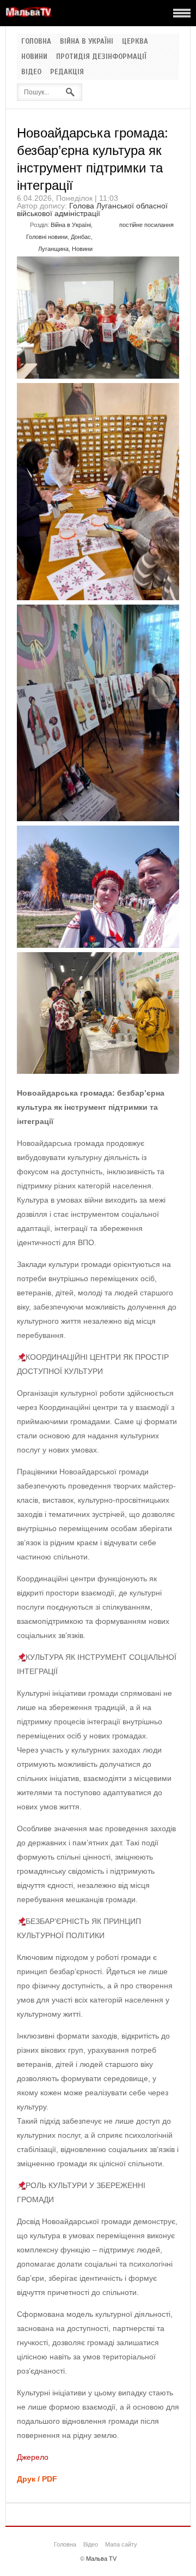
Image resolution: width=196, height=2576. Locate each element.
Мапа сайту (121, 2544)
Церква (135, 41)
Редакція (67, 72)
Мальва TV (101, 2559)
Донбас (81, 237)
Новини (34, 57)
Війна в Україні (87, 41)
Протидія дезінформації (101, 57)
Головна (36, 41)
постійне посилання (146, 225)
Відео (31, 72)
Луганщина (53, 249)
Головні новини (47, 237)
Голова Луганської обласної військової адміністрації (92, 210)
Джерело (33, 2457)
